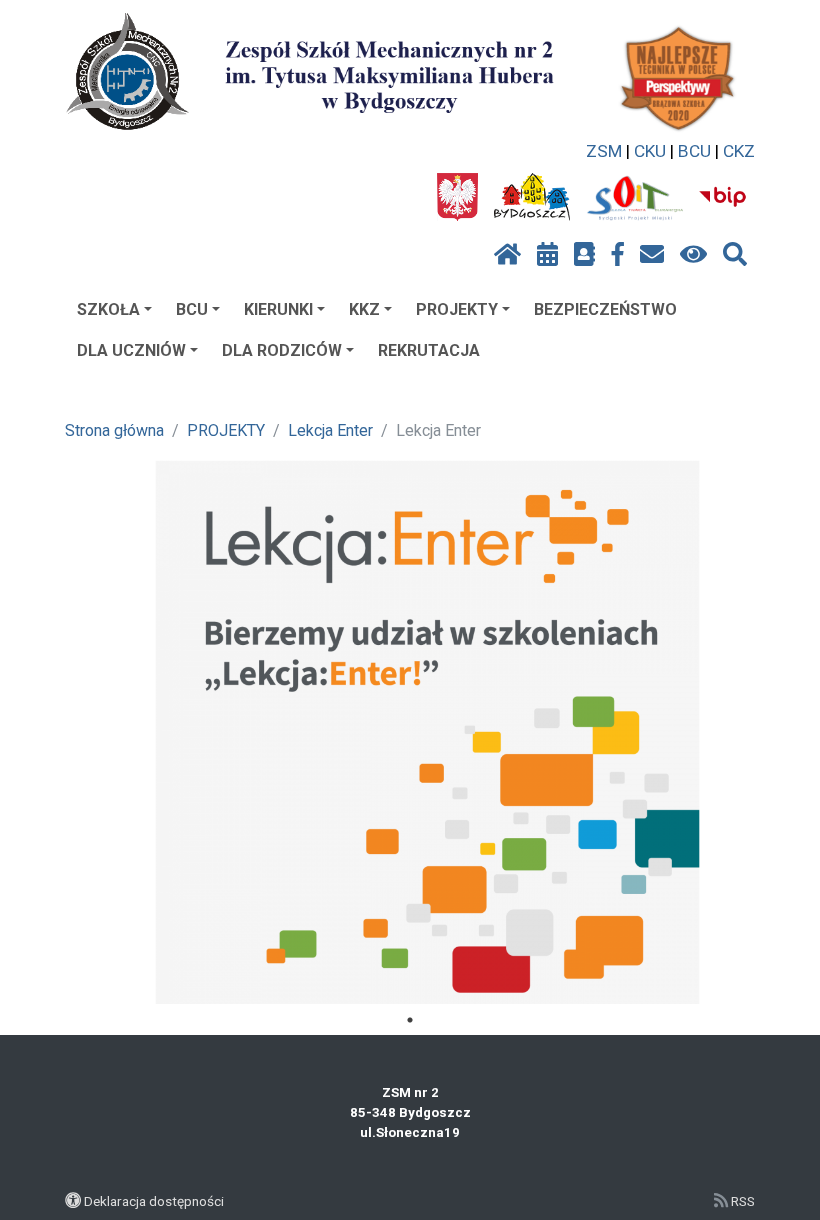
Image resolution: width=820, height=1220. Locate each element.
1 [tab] (410, 1020)
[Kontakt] (652, 255)
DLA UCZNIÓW (131, 350)
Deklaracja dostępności (154, 1201)
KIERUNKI (278, 309)
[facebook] (618, 255)
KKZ (364, 309)
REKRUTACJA (429, 350)
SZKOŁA (108, 309)
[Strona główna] (507, 255)
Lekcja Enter (330, 430)
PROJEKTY (457, 309)
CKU (650, 151)
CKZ (739, 151)
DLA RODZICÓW (282, 350)
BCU (694, 151)
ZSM (604, 151)
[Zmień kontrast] (693, 255)
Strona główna (114, 430)
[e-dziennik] (584, 255)
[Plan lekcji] (547, 255)
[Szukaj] (735, 255)
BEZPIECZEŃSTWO (605, 309)
